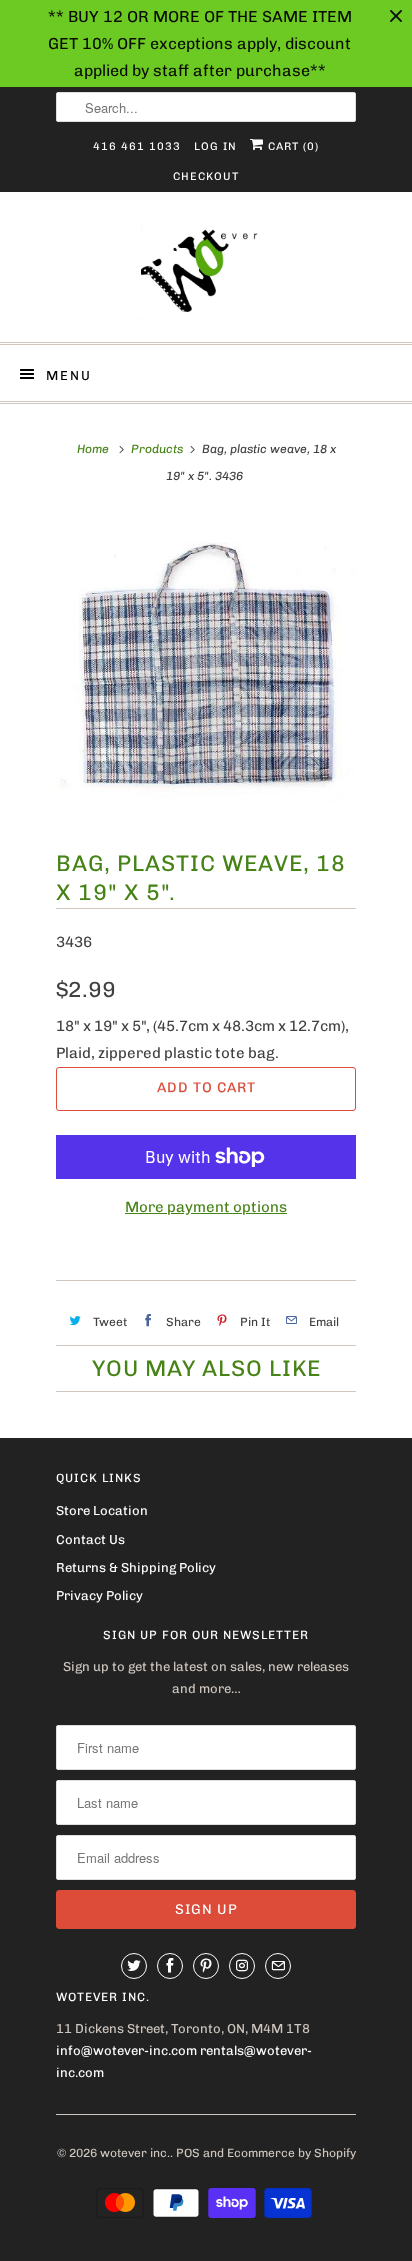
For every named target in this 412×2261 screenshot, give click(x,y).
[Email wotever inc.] (278, 1966)
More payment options (206, 1207)
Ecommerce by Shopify (291, 2153)
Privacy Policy (99, 1595)
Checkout (206, 176)
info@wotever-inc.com (126, 2050)
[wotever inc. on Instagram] (242, 1966)
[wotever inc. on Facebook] (170, 1966)
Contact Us (90, 1539)
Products (157, 449)
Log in (215, 146)
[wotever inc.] (206, 274)
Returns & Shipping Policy (136, 1567)
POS (188, 2153)
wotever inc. (135, 2153)
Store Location (102, 1510)
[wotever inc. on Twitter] (134, 1966)
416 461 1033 (137, 146)
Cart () (291, 146)
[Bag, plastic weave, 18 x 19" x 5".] (206, 669)
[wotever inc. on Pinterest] (206, 1966)
